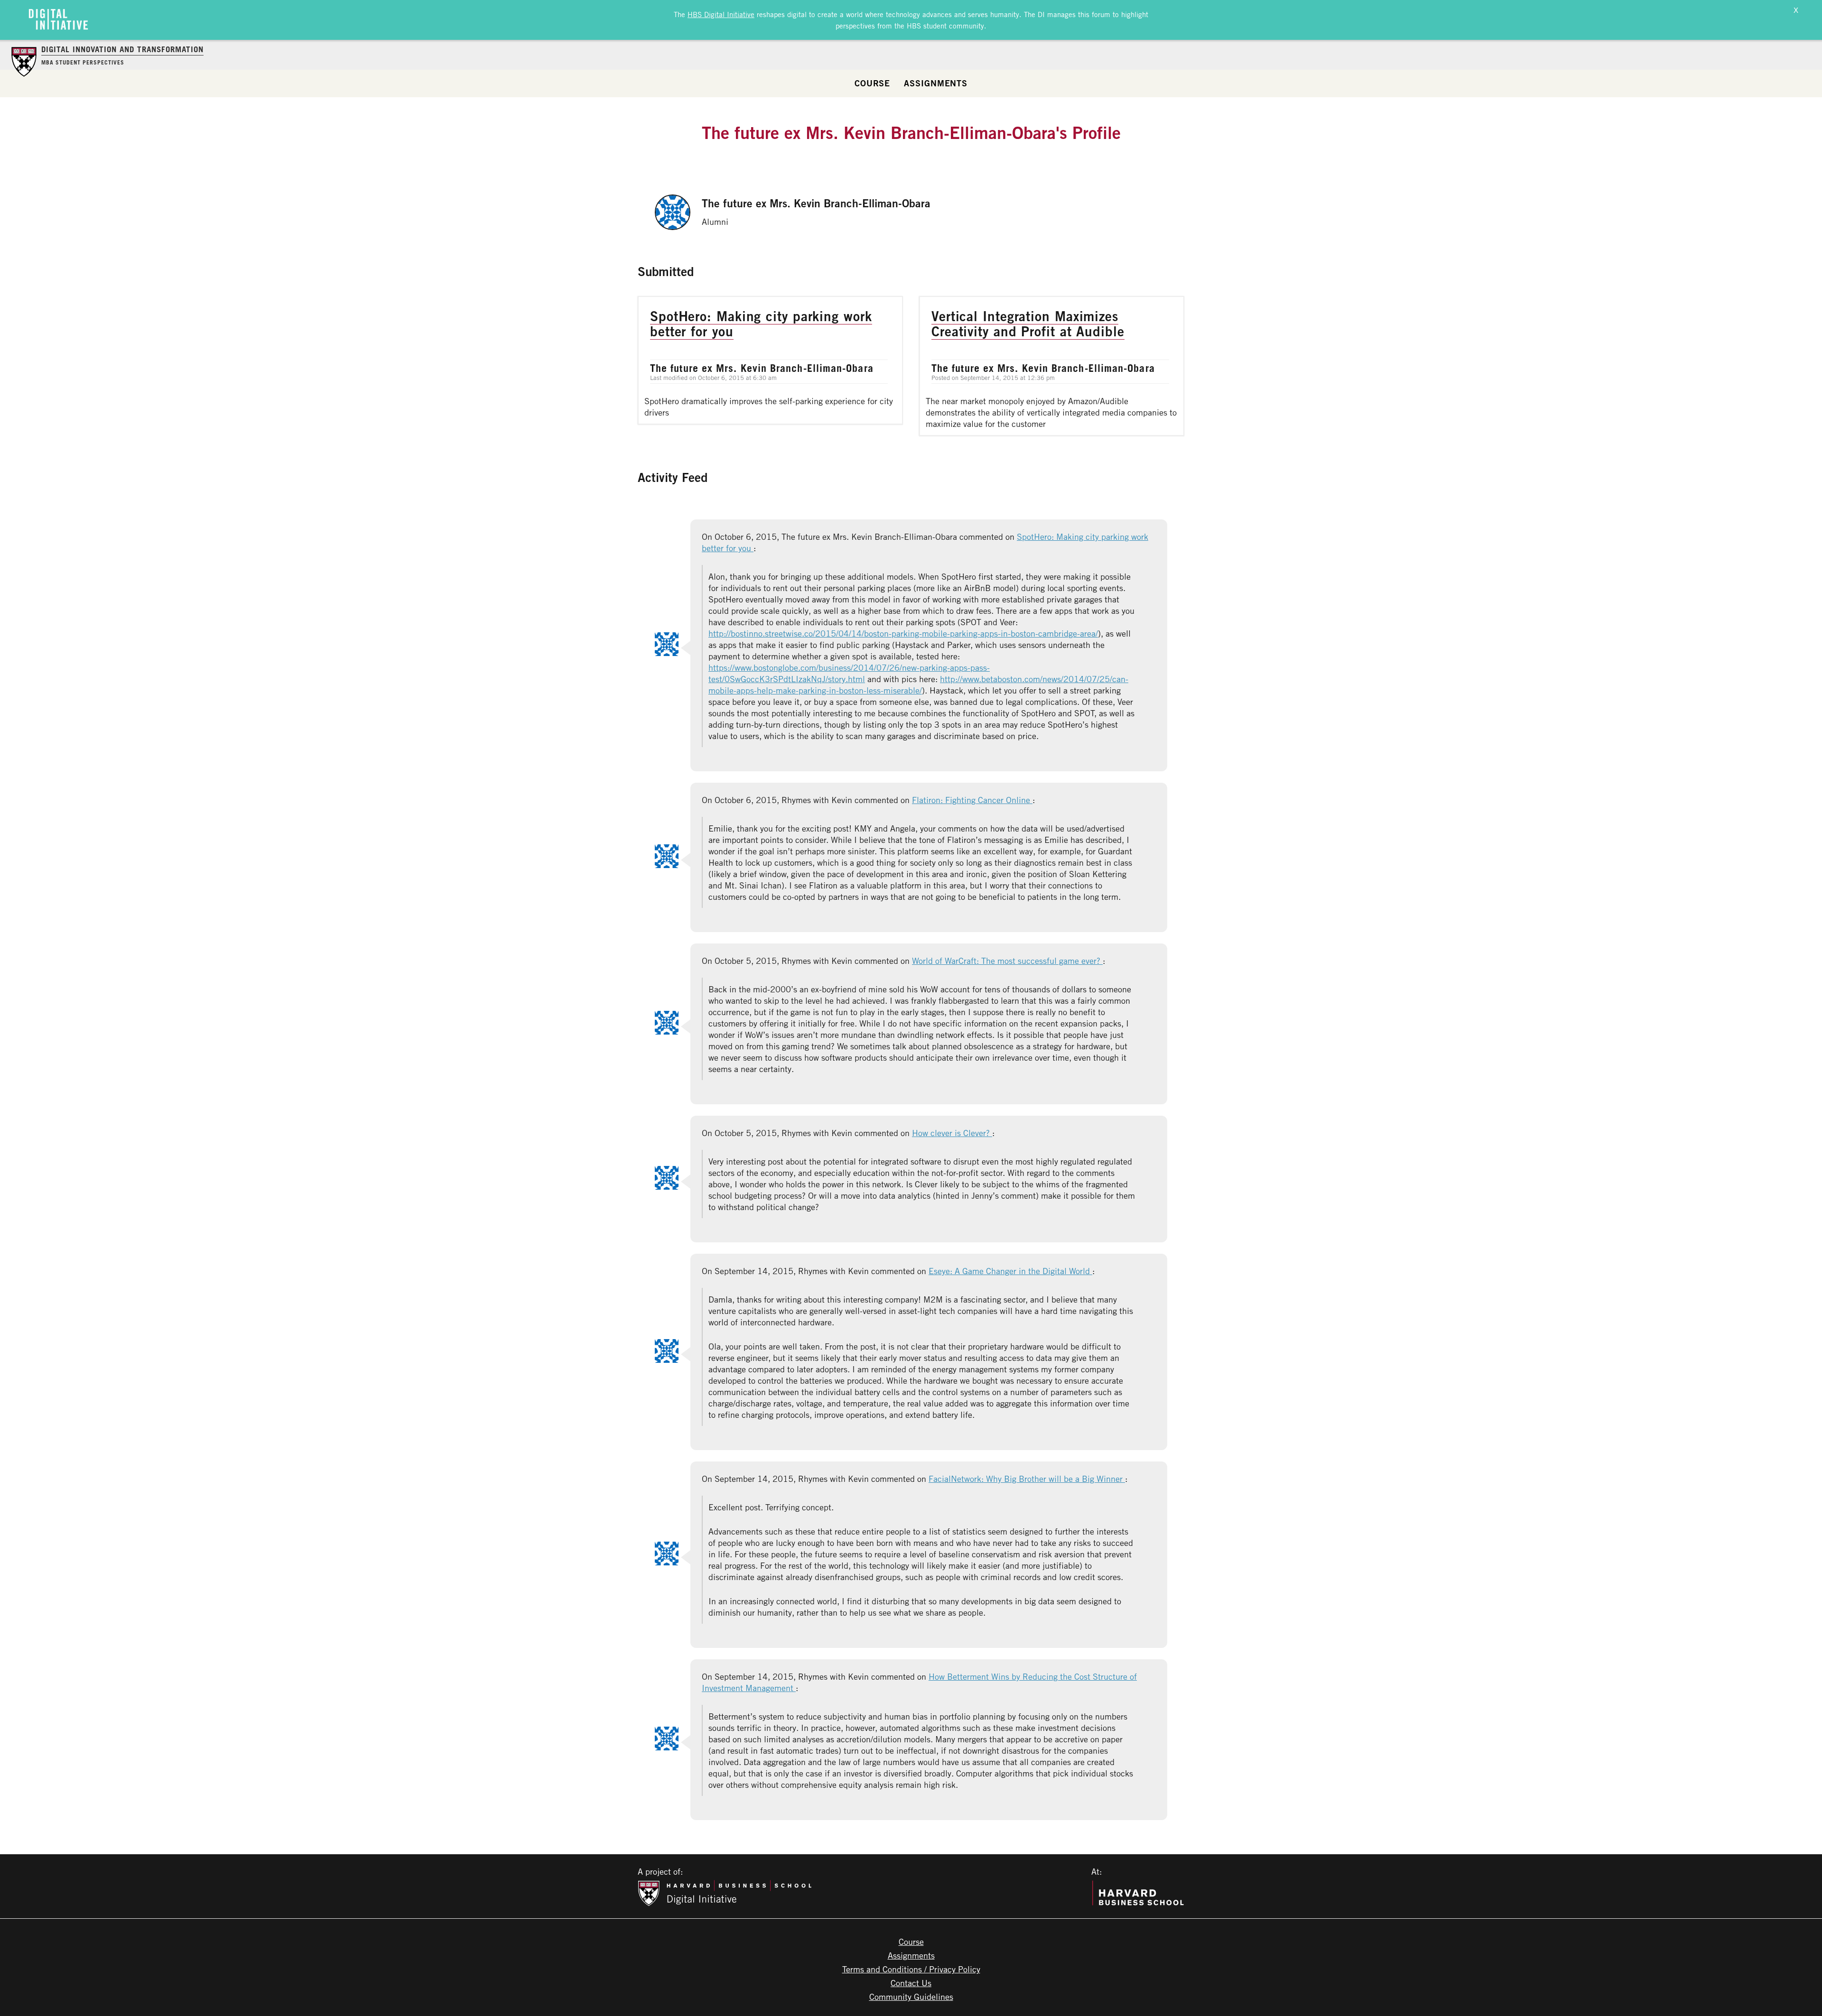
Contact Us (911, 1983)
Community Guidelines (911, 1997)
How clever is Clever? (952, 1133)
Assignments (936, 83)
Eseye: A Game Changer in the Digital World (1010, 1271)
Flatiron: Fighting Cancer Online (972, 800)
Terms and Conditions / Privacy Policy (911, 1969)
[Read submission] (770, 360)
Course (872, 83)
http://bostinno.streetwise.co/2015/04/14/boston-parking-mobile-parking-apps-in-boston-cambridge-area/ (903, 633)
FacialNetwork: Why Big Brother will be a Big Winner (1027, 1479)
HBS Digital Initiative (721, 14)
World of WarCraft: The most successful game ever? (1007, 961)
